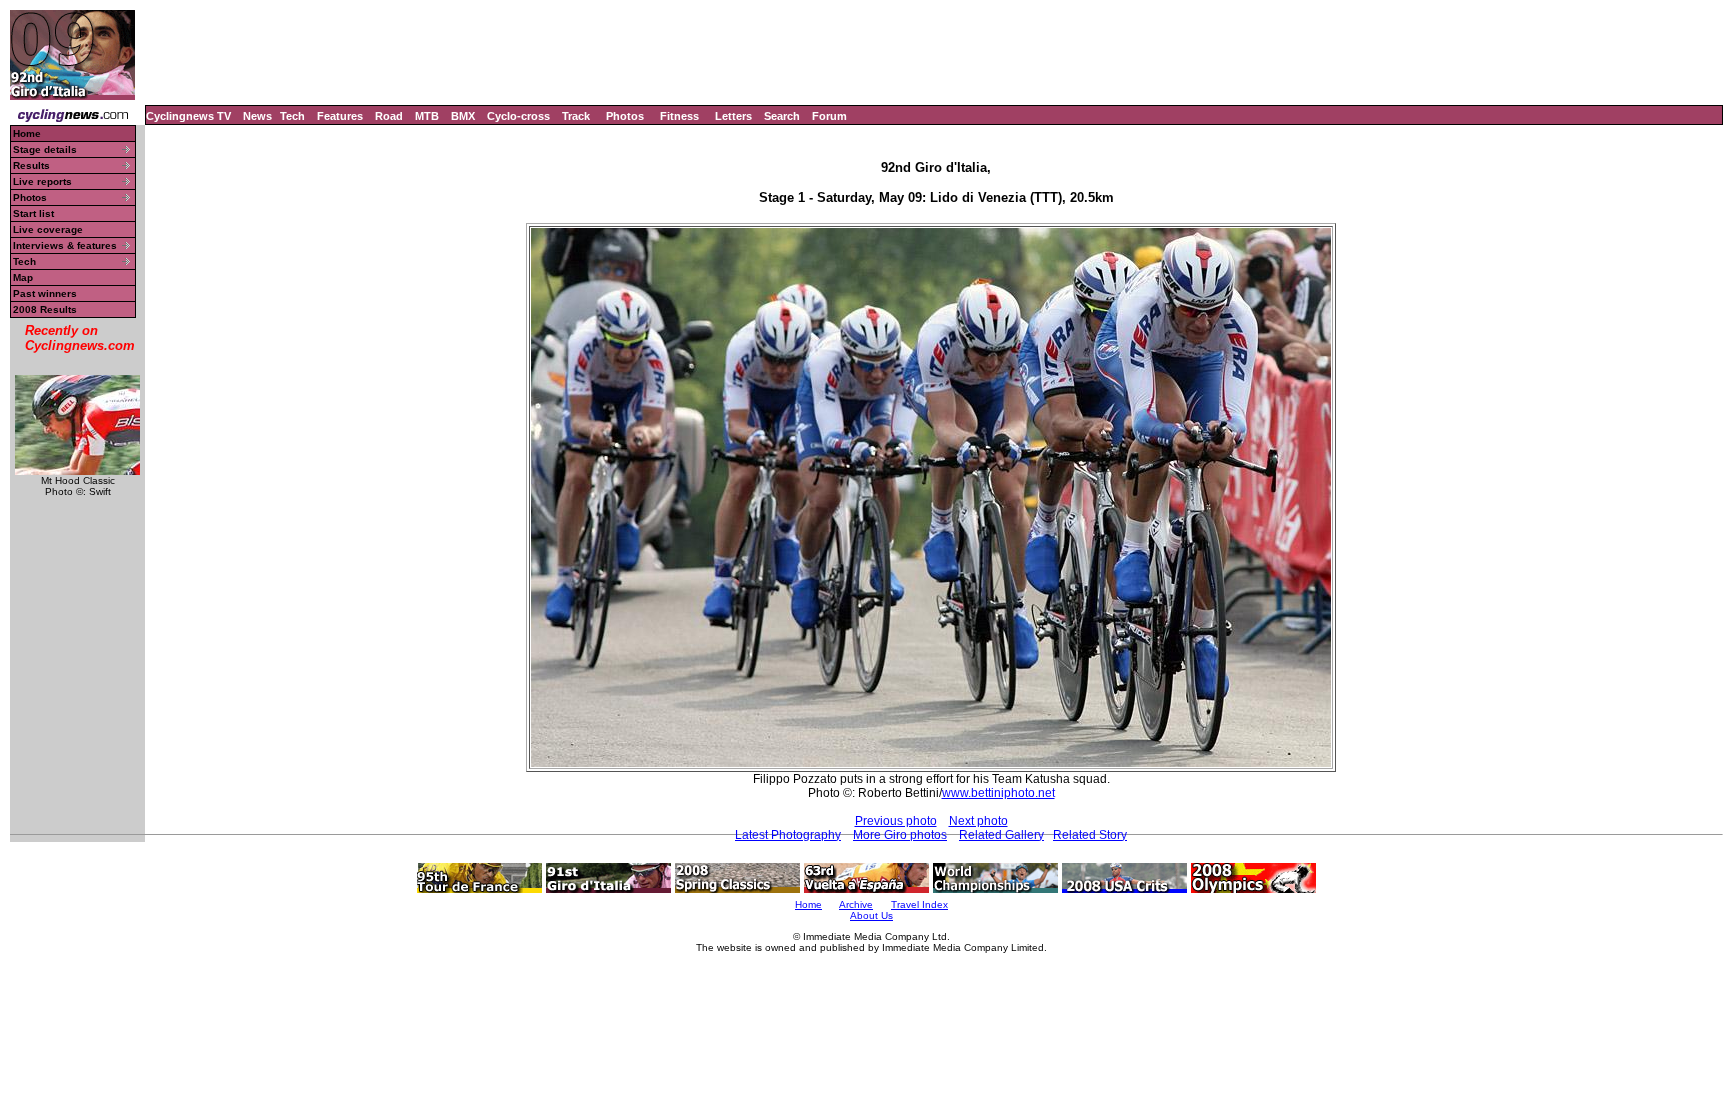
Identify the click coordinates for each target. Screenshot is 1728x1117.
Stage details (45, 149)
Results (31, 165)
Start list (33, 213)
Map (23, 277)
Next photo (978, 821)
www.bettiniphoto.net (998, 793)
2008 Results (45, 309)
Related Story (1090, 835)
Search (782, 116)
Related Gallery (1001, 835)
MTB (427, 116)
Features (340, 116)
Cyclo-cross (518, 116)
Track (576, 116)
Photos (625, 116)
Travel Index (919, 904)
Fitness (679, 116)
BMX (463, 116)
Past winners (45, 293)
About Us (871, 915)
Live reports (42, 181)
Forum (829, 116)
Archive (856, 904)
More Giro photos (900, 835)
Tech (292, 116)
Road (389, 116)
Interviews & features (65, 245)
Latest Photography (788, 835)
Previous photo (896, 821)
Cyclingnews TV (188, 116)
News (257, 116)
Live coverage (48, 229)
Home (27, 133)
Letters (733, 116)
